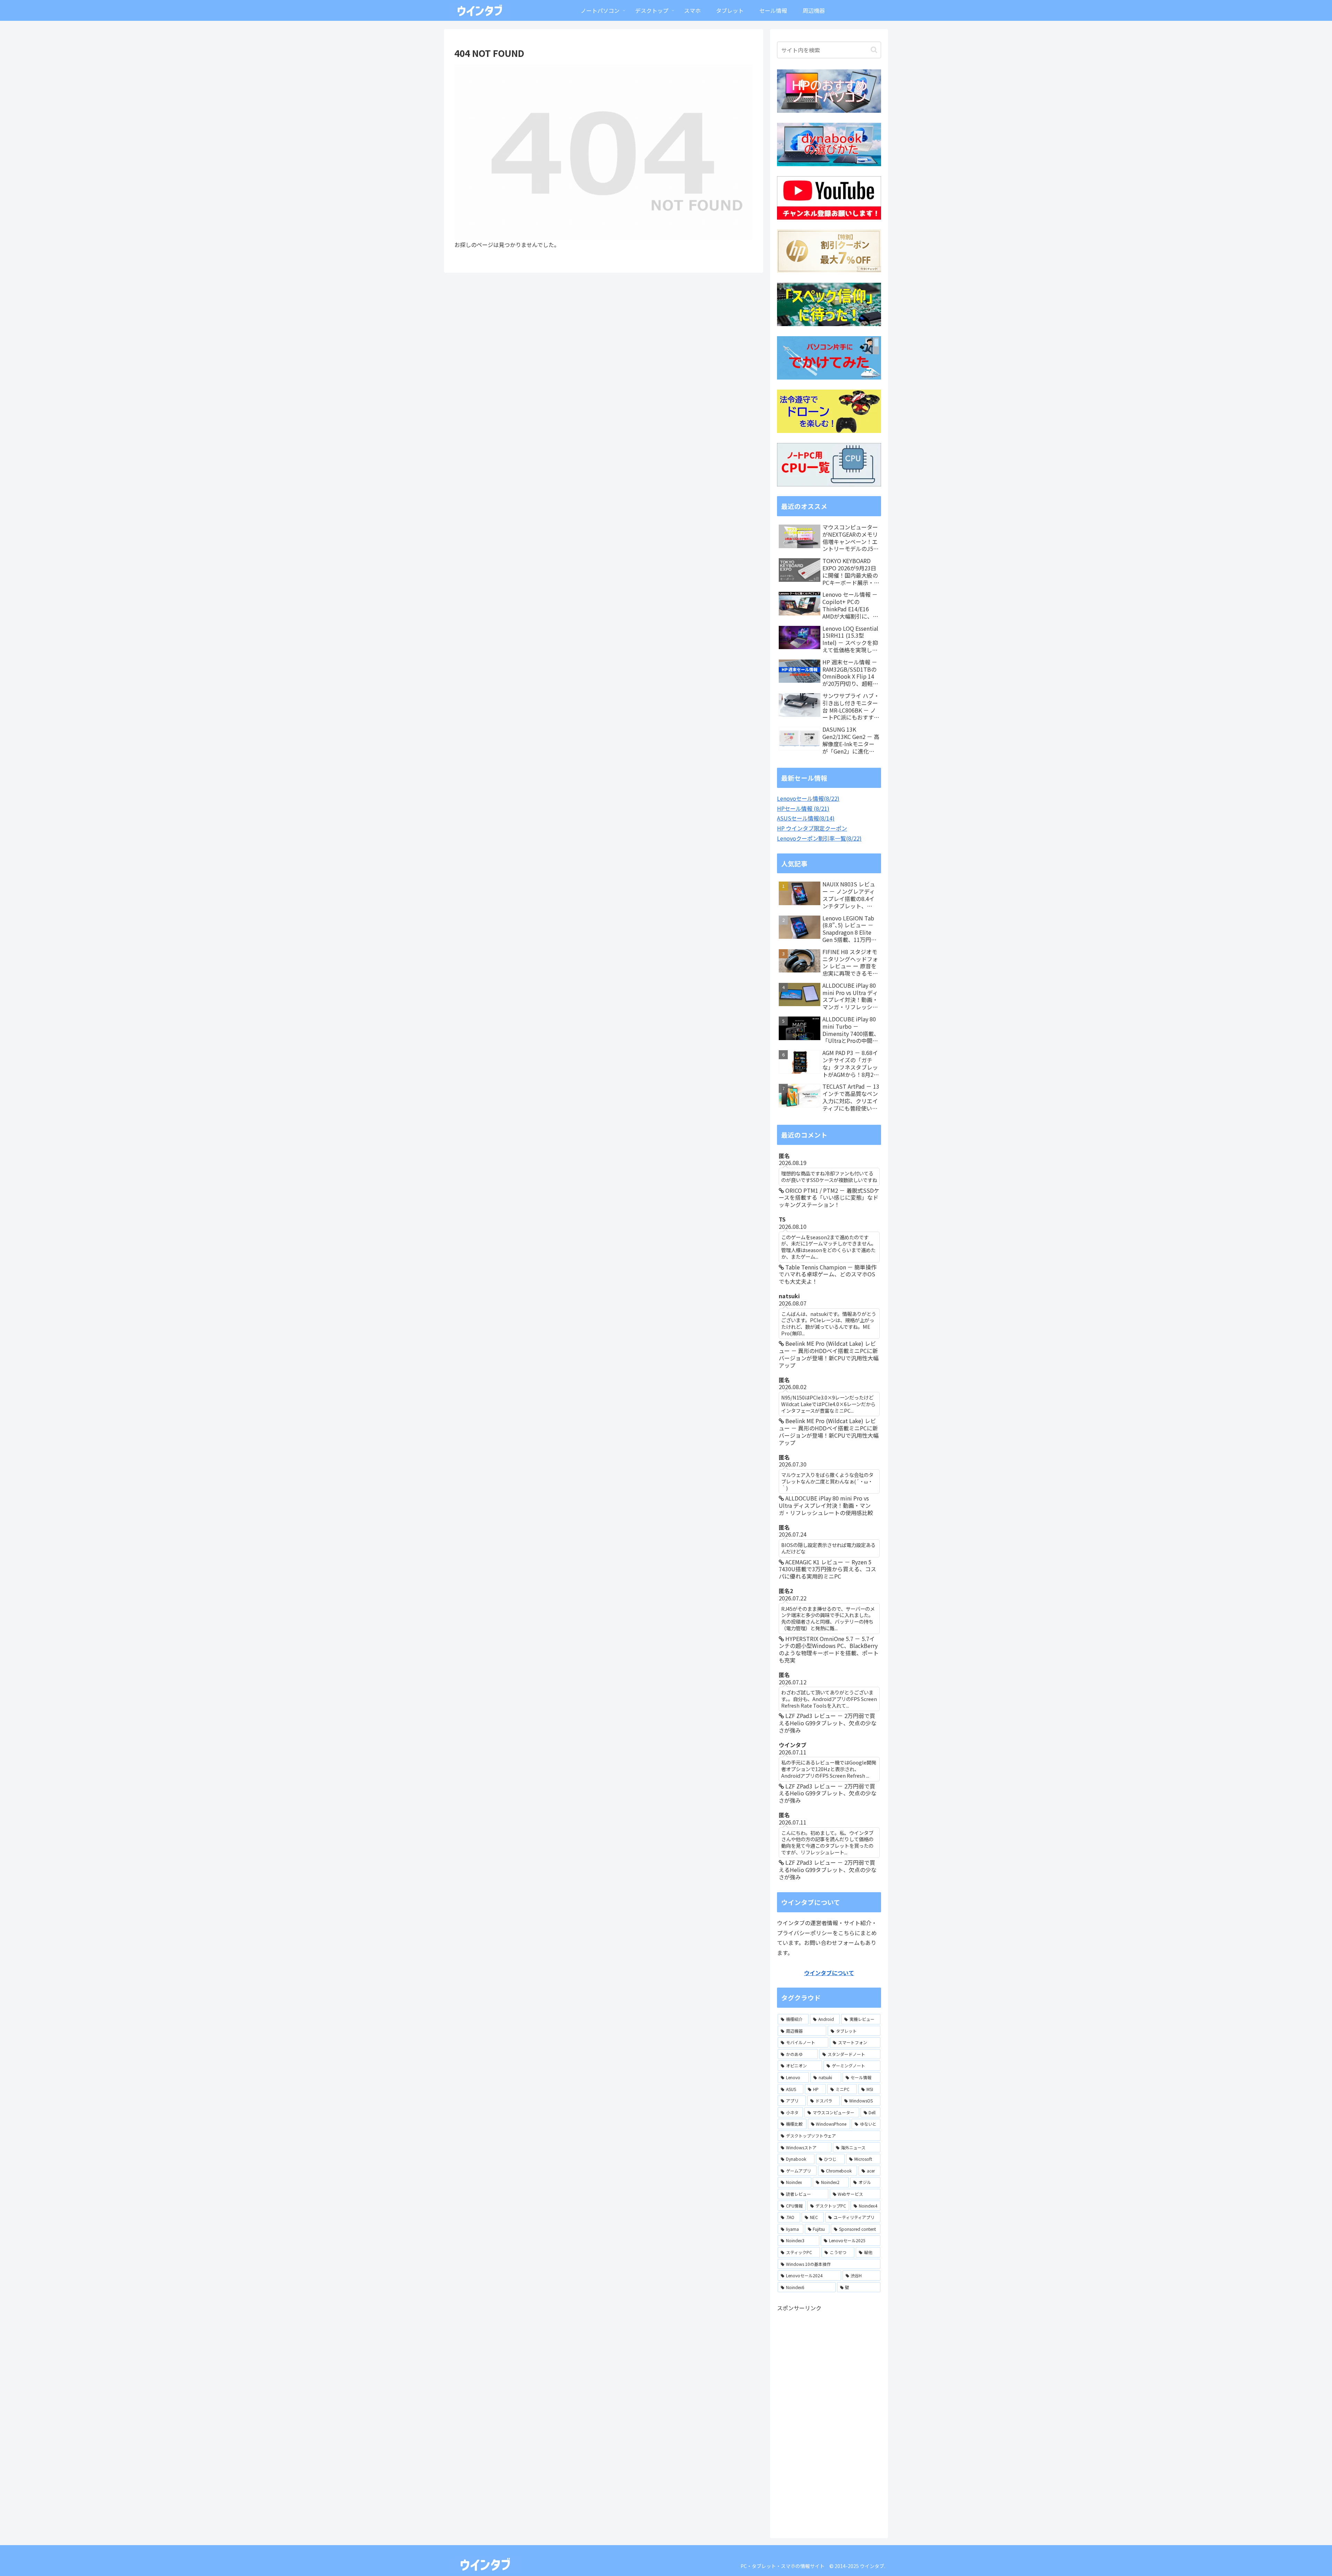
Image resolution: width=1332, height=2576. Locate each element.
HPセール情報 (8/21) (803, 808)
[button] (874, 50)
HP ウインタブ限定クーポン (812, 828)
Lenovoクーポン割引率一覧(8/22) (819, 838)
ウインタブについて (829, 1973)
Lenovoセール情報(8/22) (808, 798)
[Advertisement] (829, 2417)
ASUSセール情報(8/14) (806, 818)
